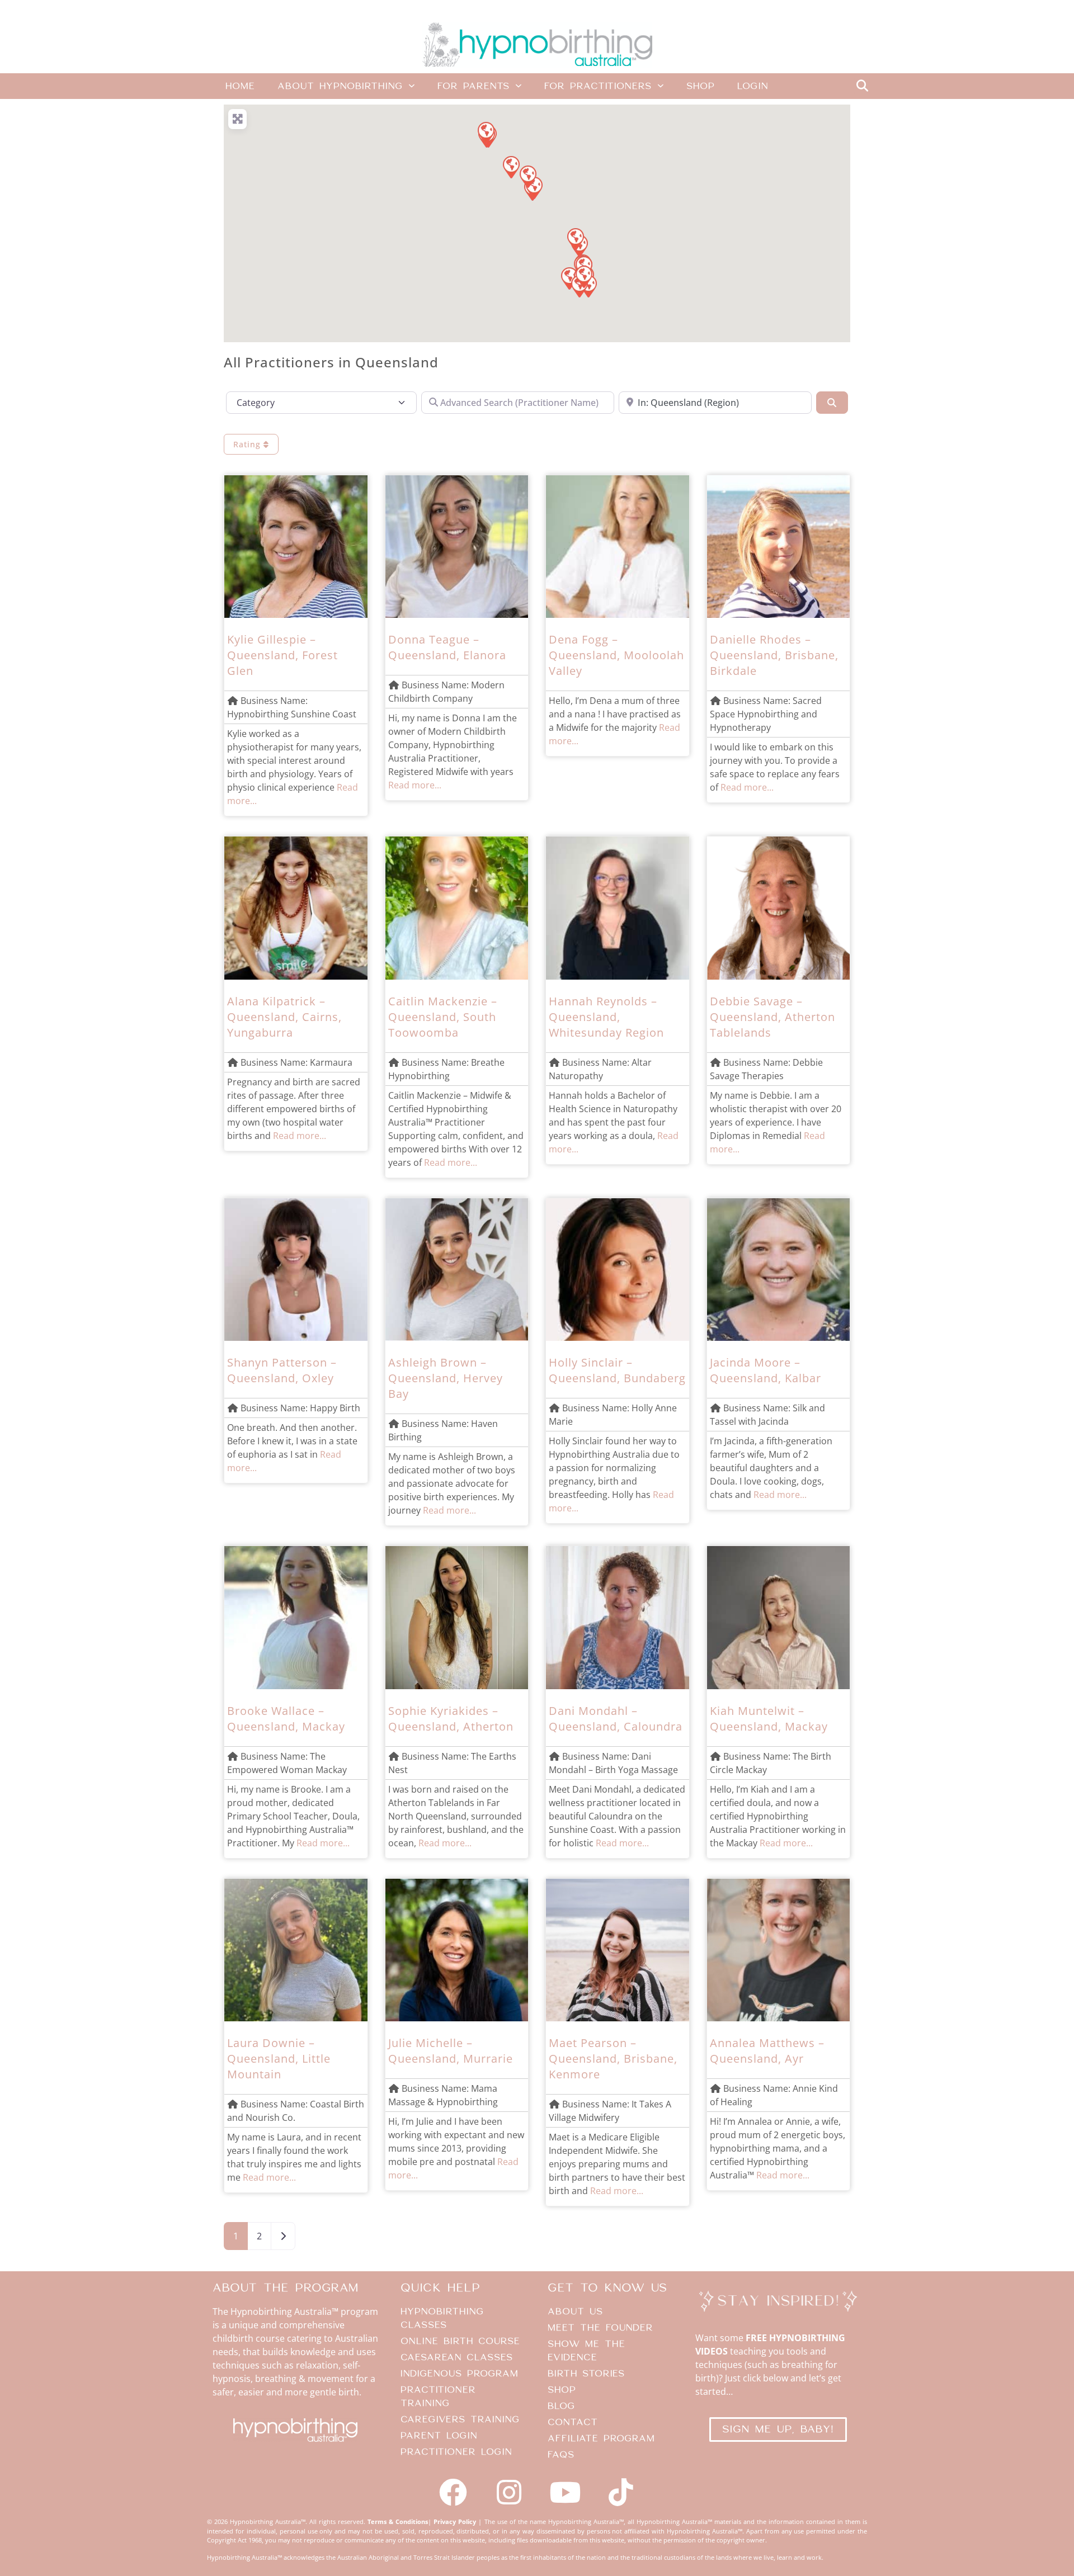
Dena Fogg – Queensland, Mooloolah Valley (616, 655)
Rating (248, 444)
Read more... (415, 785)
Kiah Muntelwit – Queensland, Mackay (769, 1719)
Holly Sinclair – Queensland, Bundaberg (617, 1370)
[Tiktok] (621, 2492)
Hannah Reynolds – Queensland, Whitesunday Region (606, 1017)
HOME (240, 86)
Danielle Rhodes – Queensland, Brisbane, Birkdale (774, 655)
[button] (862, 86)
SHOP (701, 86)
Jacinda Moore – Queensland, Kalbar (766, 1370)
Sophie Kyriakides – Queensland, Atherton (451, 1719)
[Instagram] (509, 2492)
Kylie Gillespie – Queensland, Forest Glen (282, 655)
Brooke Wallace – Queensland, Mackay (286, 1719)
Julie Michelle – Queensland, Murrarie (451, 2051)
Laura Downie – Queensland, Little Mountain (279, 2059)
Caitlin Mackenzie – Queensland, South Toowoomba (443, 1017)
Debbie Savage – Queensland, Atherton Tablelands (772, 1017)
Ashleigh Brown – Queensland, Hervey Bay (446, 1378)
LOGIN (753, 86)
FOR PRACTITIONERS (598, 86)
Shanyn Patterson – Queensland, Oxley (282, 1370)
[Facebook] (453, 2492)
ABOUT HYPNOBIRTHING (340, 86)
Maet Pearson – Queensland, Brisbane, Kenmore (613, 2059)
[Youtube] (565, 2492)
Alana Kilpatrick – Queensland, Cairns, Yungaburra (284, 1017)
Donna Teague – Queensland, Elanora (447, 647)
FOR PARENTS (474, 86)
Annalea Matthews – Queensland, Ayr (767, 2051)
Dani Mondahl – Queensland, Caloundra (616, 1719)
